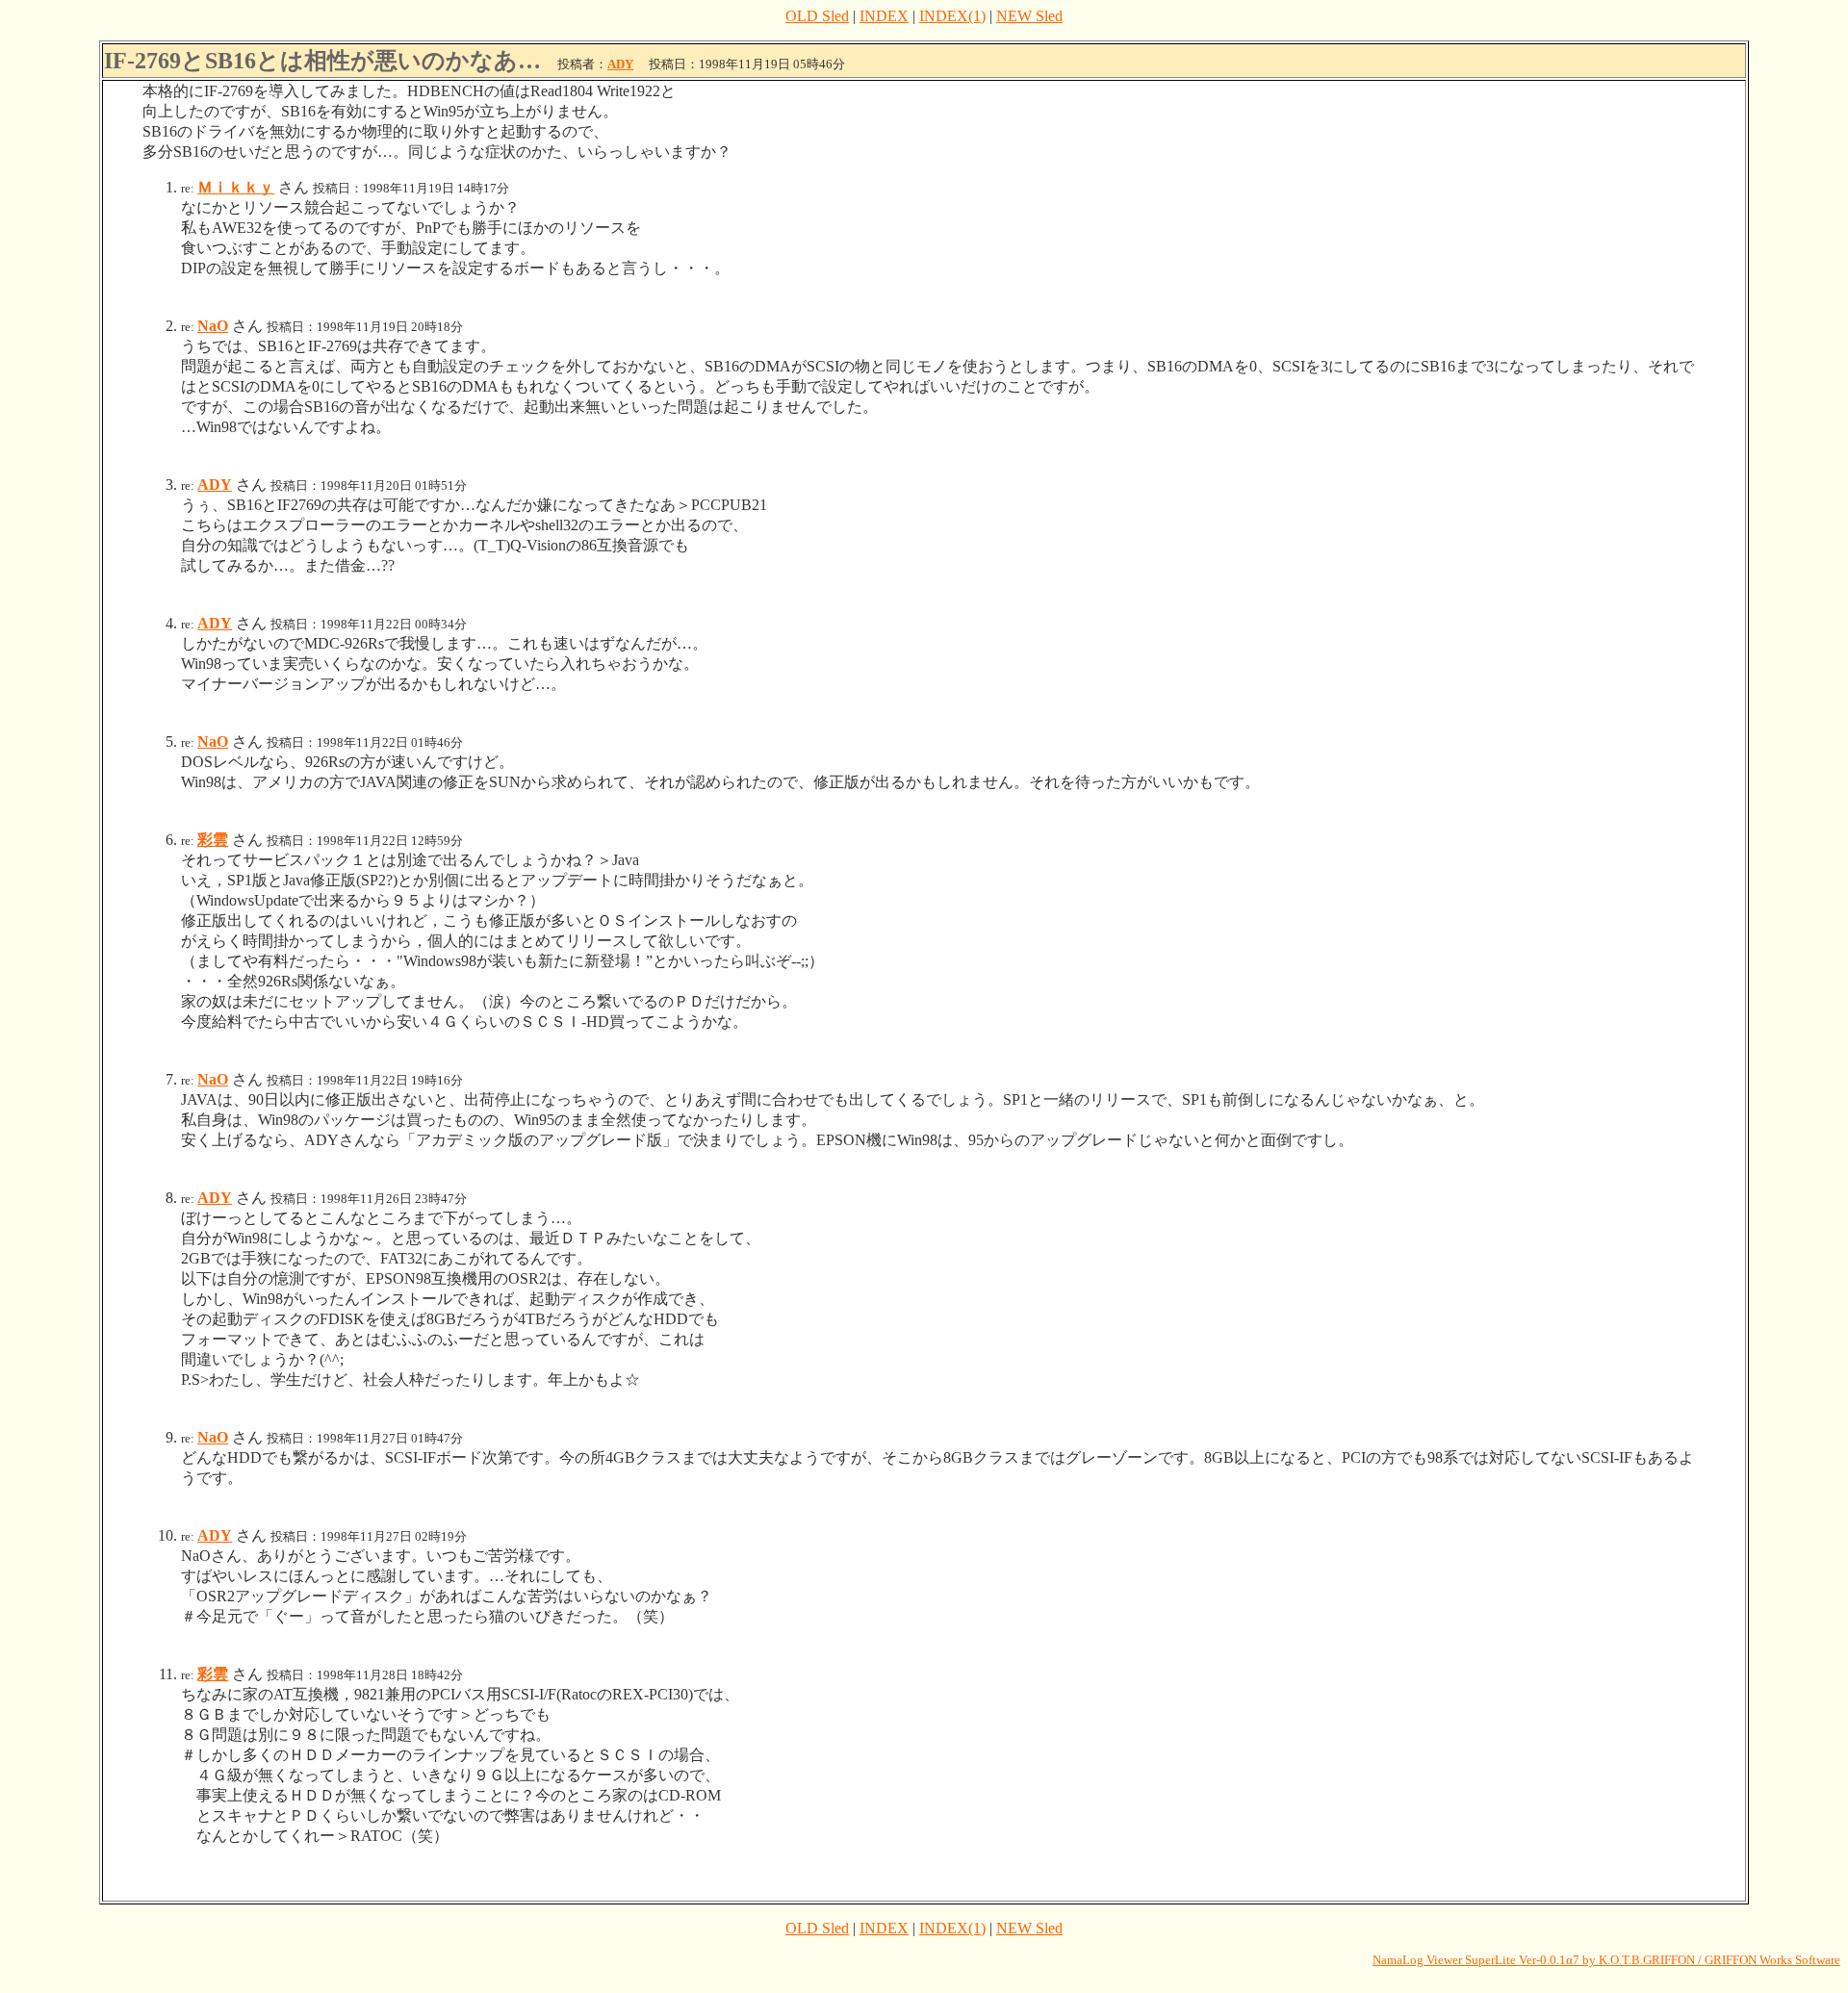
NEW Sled (1029, 16)
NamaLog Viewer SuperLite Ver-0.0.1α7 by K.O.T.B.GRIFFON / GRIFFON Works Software (1606, 1960)
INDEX (884, 16)
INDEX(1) (952, 16)
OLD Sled (817, 16)
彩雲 (213, 840)
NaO (213, 326)
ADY (620, 64)
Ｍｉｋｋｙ (236, 187)
